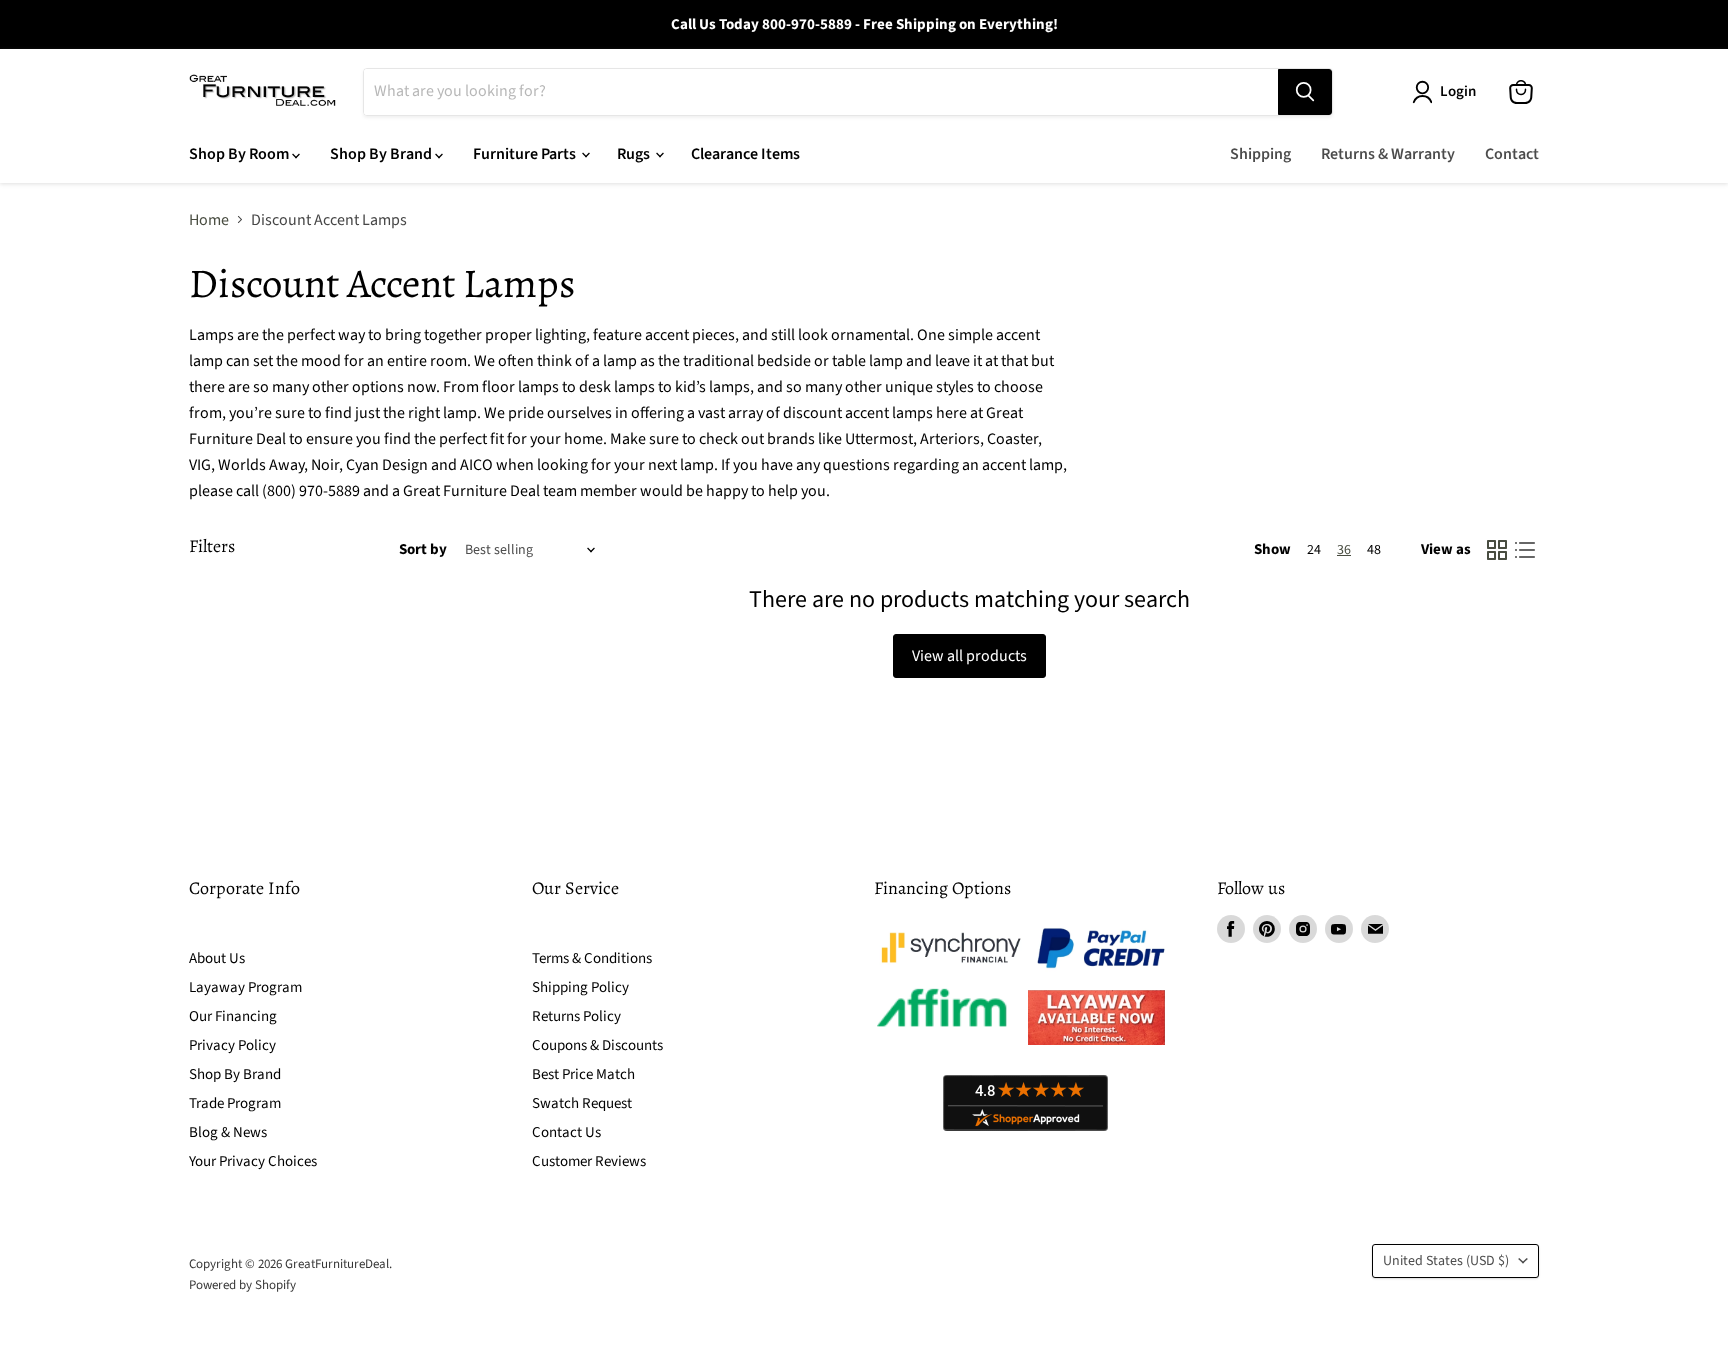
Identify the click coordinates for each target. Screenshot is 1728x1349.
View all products (969, 656)
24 (1314, 550)
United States (1446, 1261)
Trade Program (235, 1103)
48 (1374, 550)
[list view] (1525, 550)
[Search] (1305, 92)
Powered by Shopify (242, 1285)
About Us (217, 958)
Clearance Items (745, 154)
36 (1344, 550)
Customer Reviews (589, 1161)
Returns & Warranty (1388, 154)
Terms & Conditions (592, 958)
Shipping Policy (580, 987)
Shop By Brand (382, 154)
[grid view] (1497, 550)
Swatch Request (582, 1103)
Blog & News (228, 1132)
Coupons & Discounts (597, 1045)
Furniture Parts (526, 154)
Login (1458, 91)
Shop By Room (240, 154)
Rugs (635, 154)
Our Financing (233, 1016)
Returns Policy (576, 1016)
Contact (1512, 154)
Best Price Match (583, 1074)
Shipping (1260, 154)
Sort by (423, 549)
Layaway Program (245, 987)
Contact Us (566, 1132)
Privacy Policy (232, 1045)
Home (209, 220)
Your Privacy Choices (253, 1161)
